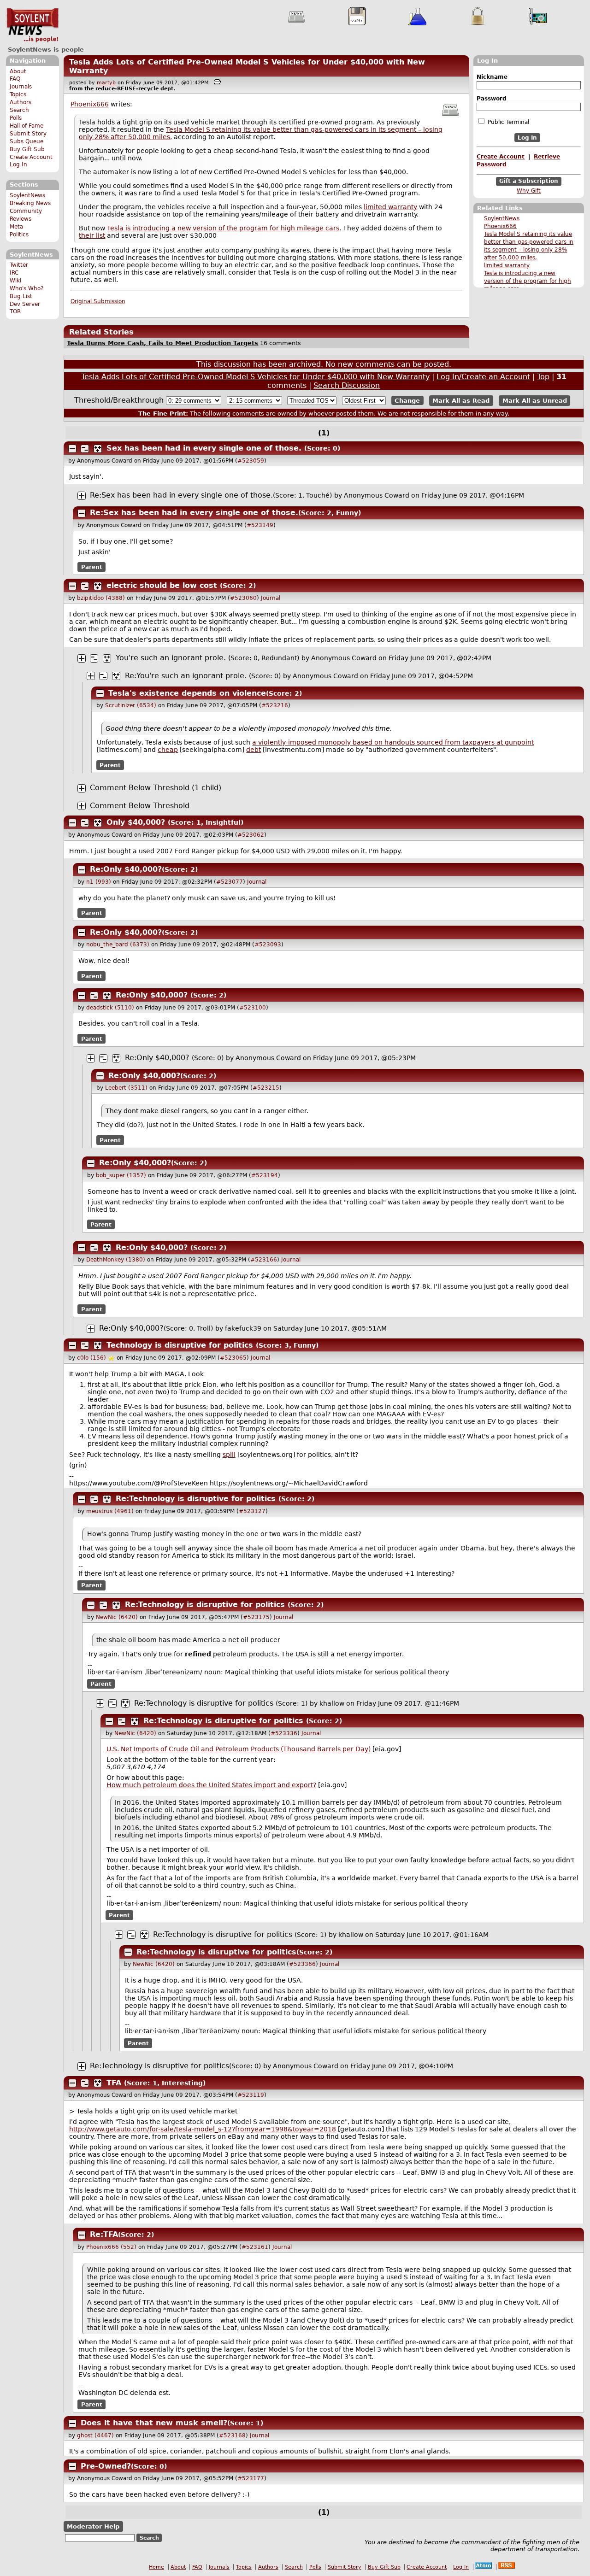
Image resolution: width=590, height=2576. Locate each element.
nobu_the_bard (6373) (118, 945)
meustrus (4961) (110, 1511)
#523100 (253, 1008)
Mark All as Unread (535, 401)
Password (492, 99)
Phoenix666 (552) (111, 2247)
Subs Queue (27, 141)
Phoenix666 (500, 226)
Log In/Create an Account (483, 377)
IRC (14, 273)
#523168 (232, 2435)
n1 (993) (99, 882)
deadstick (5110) (110, 1008)
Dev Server (25, 304)
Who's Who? (27, 288)
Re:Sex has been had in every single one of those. (181, 495)
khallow (332, 1703)
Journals (21, 87)
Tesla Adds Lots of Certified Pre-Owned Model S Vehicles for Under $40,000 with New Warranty (255, 377)
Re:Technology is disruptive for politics (196, 1499)
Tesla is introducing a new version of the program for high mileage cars (528, 281)
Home (156, 2567)
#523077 (230, 882)
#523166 (264, 1260)
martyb (106, 83)
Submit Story (28, 134)
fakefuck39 (243, 1328)
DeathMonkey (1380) (116, 1260)
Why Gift (529, 191)
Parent (92, 567)
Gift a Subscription (529, 182)
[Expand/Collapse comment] (72, 449)
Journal (271, 598)
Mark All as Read (461, 401)
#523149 (260, 525)
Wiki (15, 281)
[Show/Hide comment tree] (85, 449)
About (18, 71)
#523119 (251, 2095)
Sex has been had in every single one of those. (204, 448)
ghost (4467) (95, 2435)
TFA (114, 2083)
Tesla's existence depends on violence (187, 693)
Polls (16, 118)
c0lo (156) (91, 1358)
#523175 (256, 1617)
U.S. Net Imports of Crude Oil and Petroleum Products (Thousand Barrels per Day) (239, 1749)
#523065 (233, 1358)
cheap (168, 750)
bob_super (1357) (121, 1175)
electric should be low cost (162, 585)
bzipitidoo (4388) (101, 598)
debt (254, 750)
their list (92, 235)
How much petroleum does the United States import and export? (211, 1785)
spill (229, 1455)
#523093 (268, 945)
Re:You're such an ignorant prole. (186, 676)
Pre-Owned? (106, 2466)
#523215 (266, 1088)
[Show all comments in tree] (98, 449)
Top (543, 377)
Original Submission (98, 301)
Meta (16, 227)
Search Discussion (347, 385)
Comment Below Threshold (140, 806)
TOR (15, 311)
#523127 (252, 1511)
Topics (18, 94)
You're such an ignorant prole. (171, 658)
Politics (19, 235)
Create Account (31, 157)
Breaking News (30, 203)
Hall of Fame (27, 126)
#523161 (255, 2247)
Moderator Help (93, 2526)
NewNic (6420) (117, 1617)
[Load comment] (82, 788)
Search (19, 110)
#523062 (251, 835)
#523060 (243, 598)
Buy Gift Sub (27, 149)
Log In (18, 164)
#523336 (284, 1733)
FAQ (15, 79)
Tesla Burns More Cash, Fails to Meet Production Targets (162, 343)
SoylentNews (32, 25)
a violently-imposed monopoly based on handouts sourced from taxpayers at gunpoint (393, 742)
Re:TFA (104, 2234)
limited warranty (507, 265)
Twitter (19, 265)
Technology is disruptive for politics (180, 1345)
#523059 (251, 461)
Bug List (21, 296)
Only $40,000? (136, 822)
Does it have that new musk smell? (154, 2423)
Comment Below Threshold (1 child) (156, 788)
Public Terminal (507, 122)
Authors (21, 102)
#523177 (251, 2478)
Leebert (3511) (126, 1088)
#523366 (302, 1964)
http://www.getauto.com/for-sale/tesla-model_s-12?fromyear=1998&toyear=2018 (203, 2129)
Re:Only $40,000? (126, 869)
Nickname (492, 77)
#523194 (265, 1175)
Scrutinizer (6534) (131, 705)
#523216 (275, 705)
